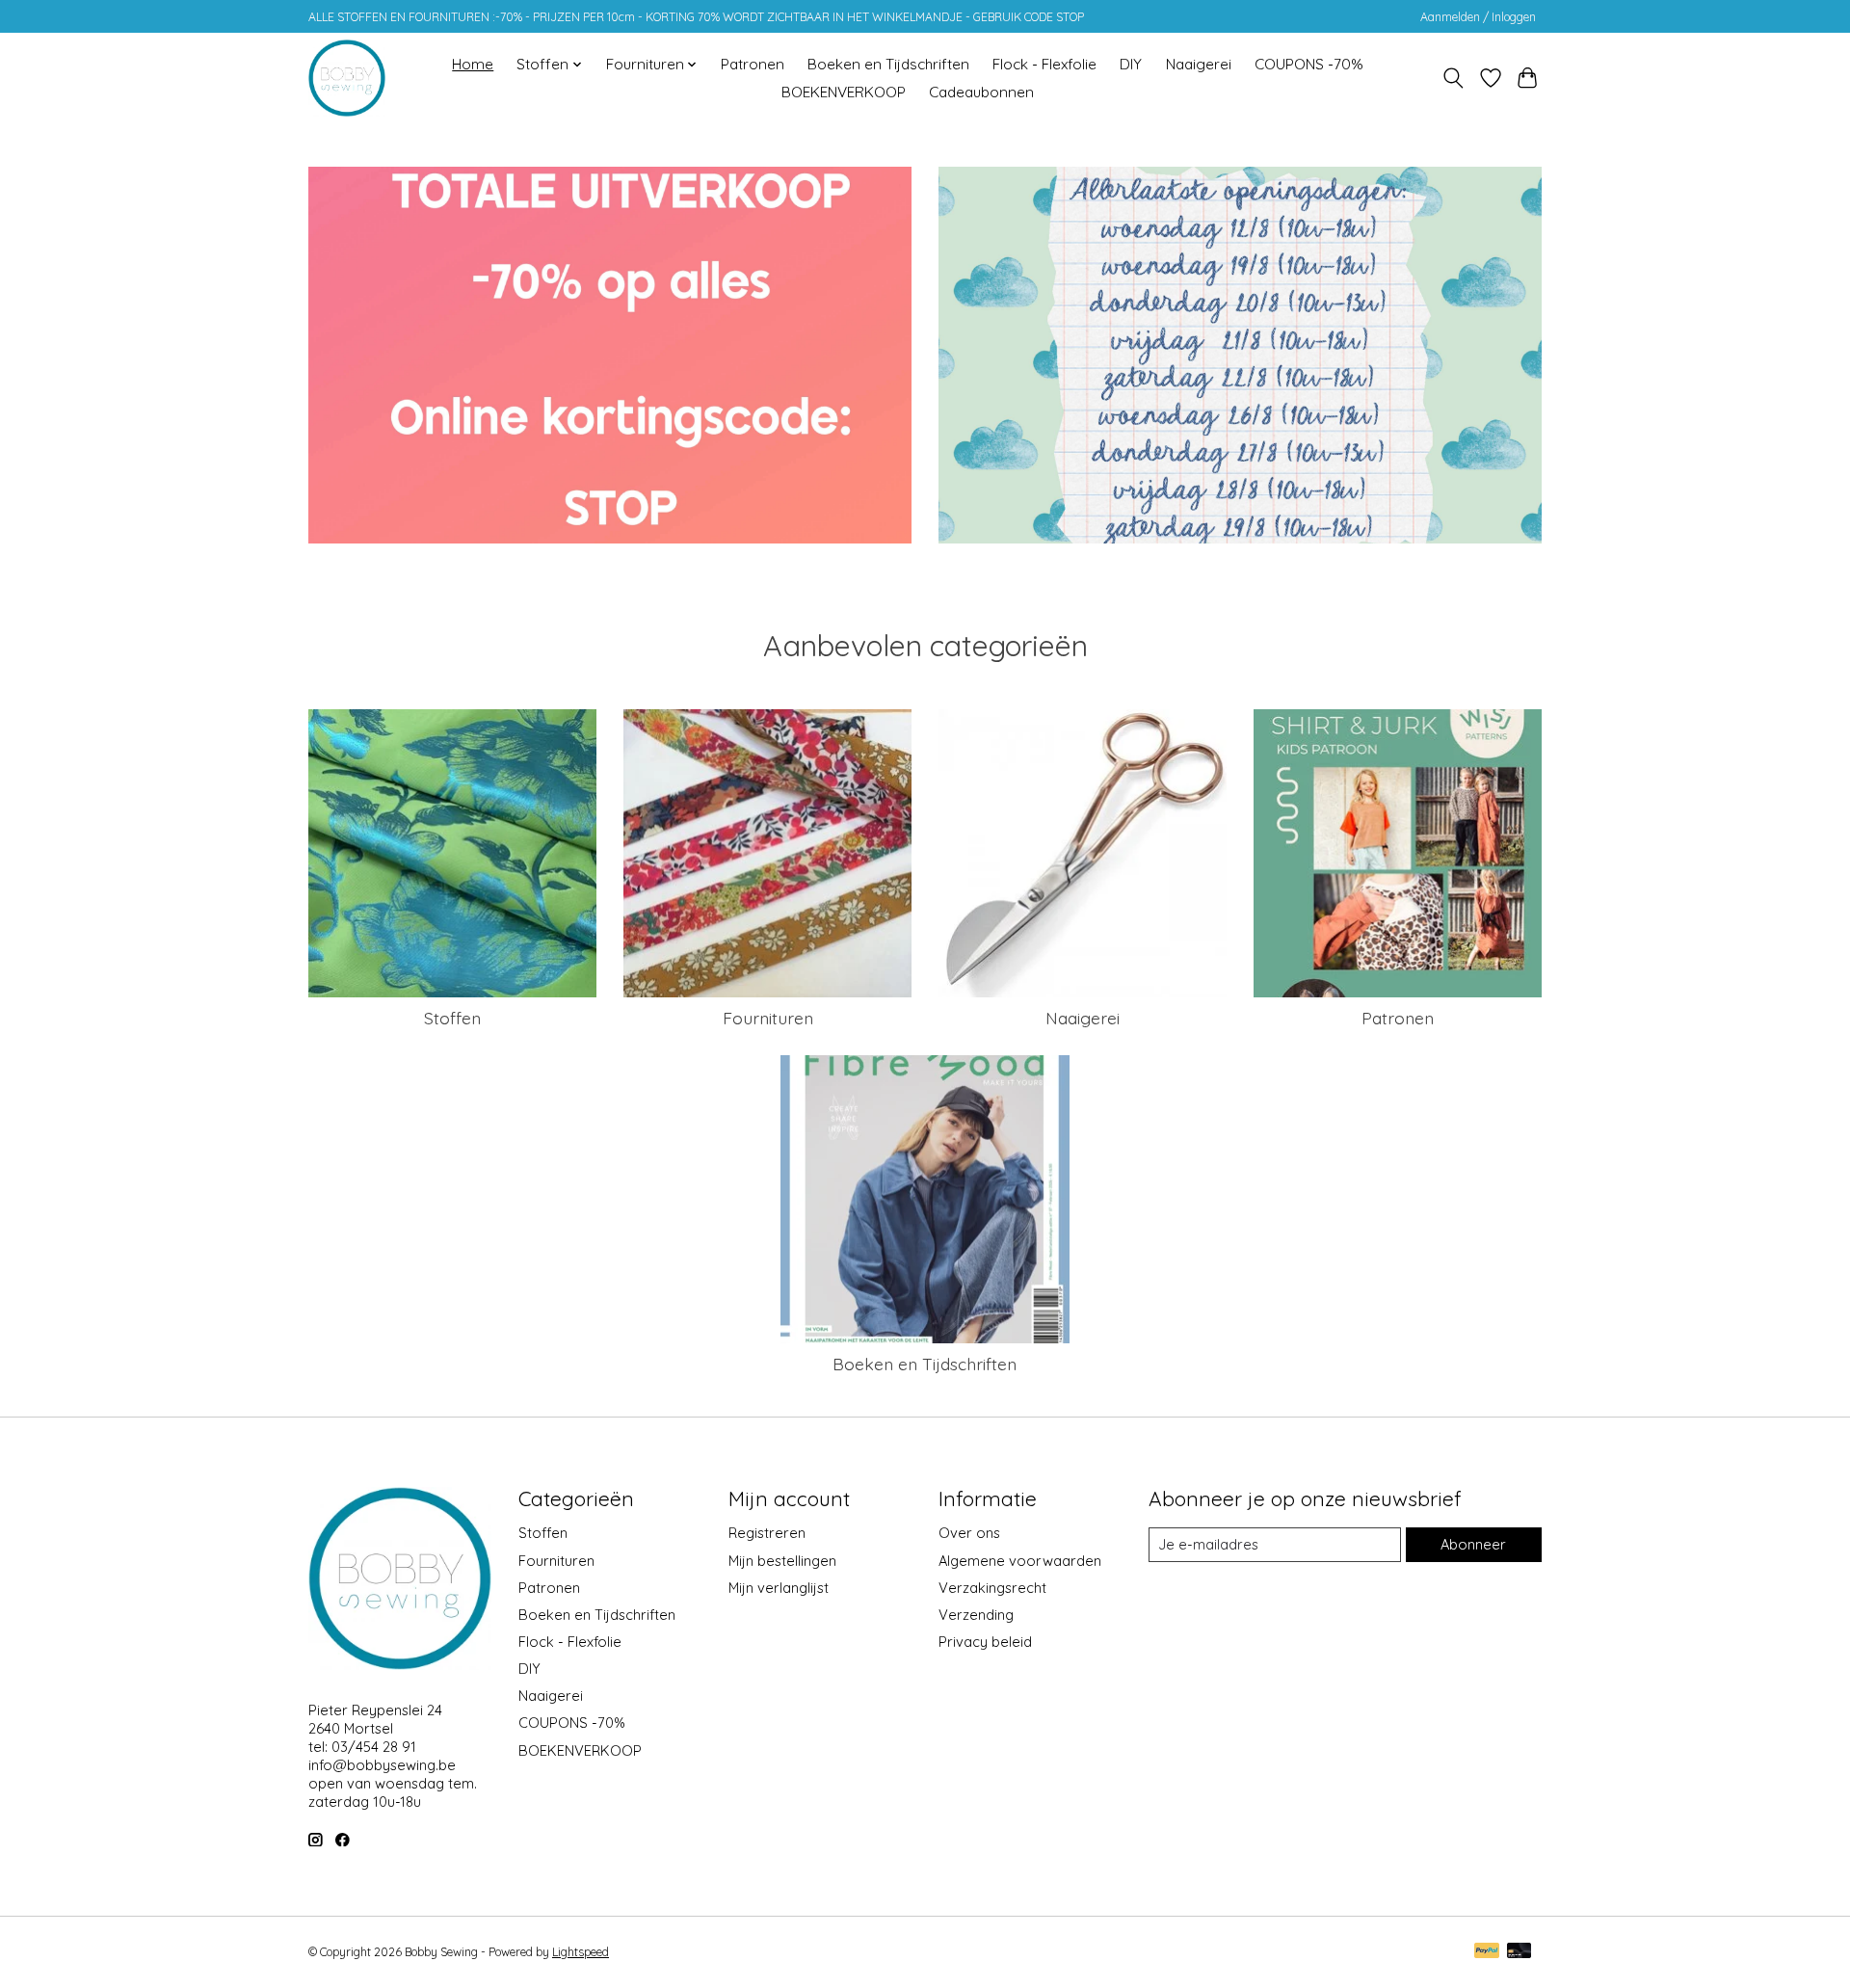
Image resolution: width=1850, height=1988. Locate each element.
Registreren (767, 1533)
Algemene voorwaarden (1020, 1561)
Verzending (976, 1615)
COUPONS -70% (1309, 64)
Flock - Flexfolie (1044, 64)
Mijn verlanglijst (779, 1588)
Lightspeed (581, 1952)
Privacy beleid (985, 1642)
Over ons (969, 1533)
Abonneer (1473, 1544)
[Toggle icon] (1454, 78)
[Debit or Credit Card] (1520, 1952)
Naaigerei (1199, 64)
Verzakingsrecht (992, 1588)
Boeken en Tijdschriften (888, 64)
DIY (1131, 64)
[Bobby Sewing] (347, 78)
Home (473, 64)
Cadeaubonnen (981, 92)
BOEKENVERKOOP (844, 92)
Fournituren (768, 1018)
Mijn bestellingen (782, 1561)
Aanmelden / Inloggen (1478, 17)
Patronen (753, 64)
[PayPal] (1487, 1952)
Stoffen (452, 1018)
